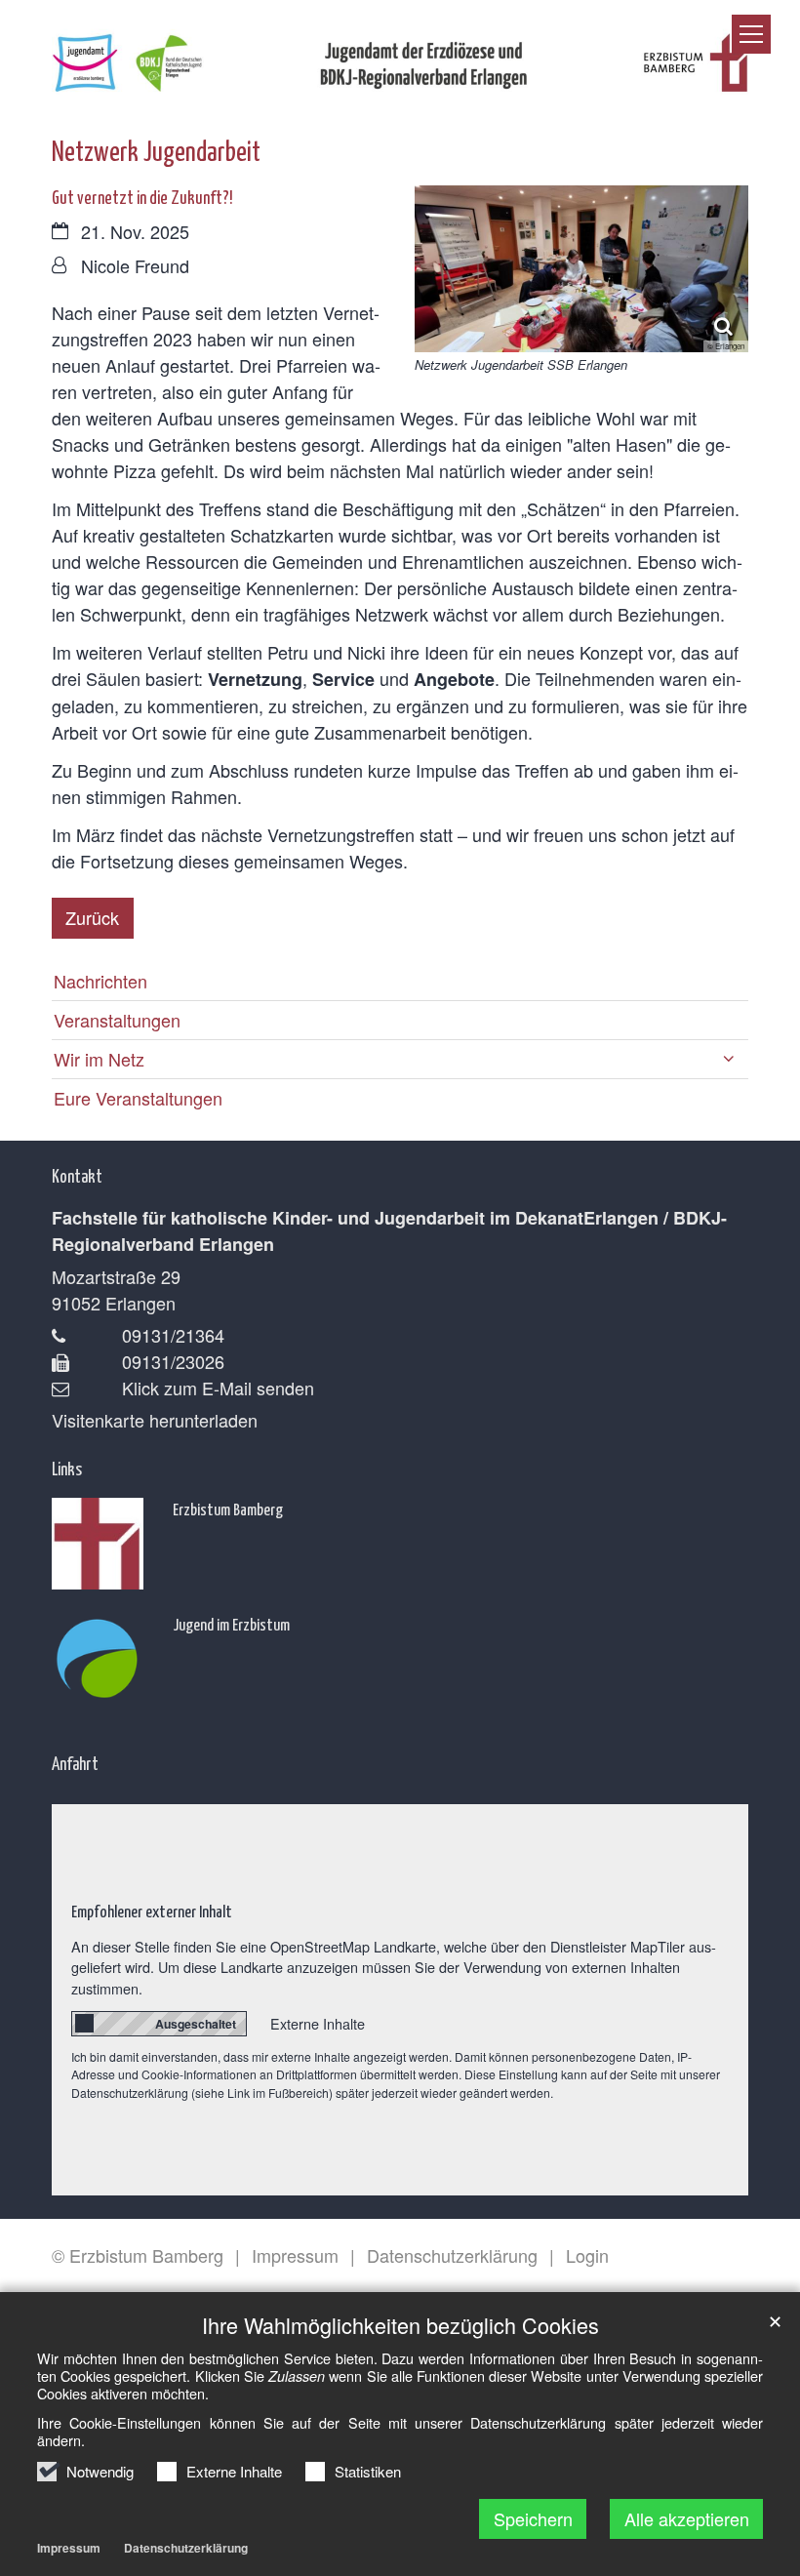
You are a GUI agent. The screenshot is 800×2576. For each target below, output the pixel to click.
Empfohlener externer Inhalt (152, 1911)
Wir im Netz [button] (99, 1059)
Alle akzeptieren (687, 2518)
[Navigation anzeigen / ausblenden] (751, 34)
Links (67, 1468)
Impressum (69, 2548)
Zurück (92, 917)
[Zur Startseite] (400, 55)
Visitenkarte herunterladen (155, 1420)
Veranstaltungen (117, 1020)
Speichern (533, 2518)
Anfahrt (75, 1763)
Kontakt (77, 1175)
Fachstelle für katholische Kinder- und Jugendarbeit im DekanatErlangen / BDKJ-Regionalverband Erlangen (389, 1231)
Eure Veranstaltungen (138, 1098)
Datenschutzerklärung (186, 2548)
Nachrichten (100, 981)
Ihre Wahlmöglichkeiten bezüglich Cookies (400, 2325)
